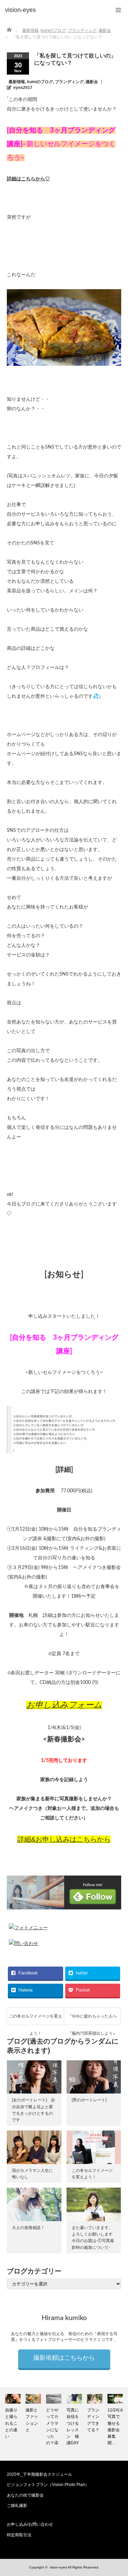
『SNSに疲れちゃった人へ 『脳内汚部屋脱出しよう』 (92, 2019)
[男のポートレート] (89, 2100)
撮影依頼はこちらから (64, 2358)
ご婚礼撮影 (17, 2506)
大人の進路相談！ (28, 2228)
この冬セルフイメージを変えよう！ (35, 2019)
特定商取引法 (19, 2535)
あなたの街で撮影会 (25, 2495)
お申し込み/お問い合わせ (30, 2524)
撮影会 (92, 82)
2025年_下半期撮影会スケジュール (39, 2474)
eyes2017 (23, 88)
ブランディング (69, 82)
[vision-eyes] (20, 10)
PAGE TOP (118, 2491)
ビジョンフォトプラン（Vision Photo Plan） (48, 2485)
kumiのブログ (40, 82)
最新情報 (17, 82)
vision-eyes (58, 2567)
